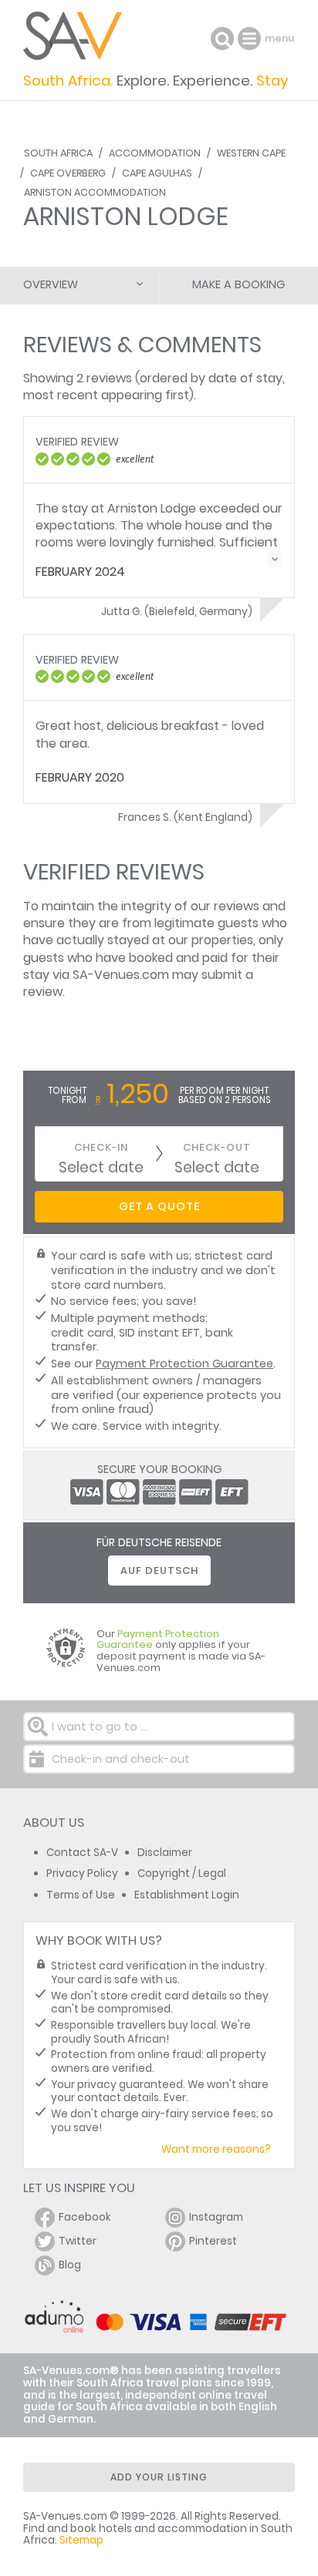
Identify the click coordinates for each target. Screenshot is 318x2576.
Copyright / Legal (182, 1873)
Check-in (101, 1147)
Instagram (216, 2217)
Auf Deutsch (159, 1570)
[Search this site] (222, 39)
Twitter (78, 2241)
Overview (51, 284)
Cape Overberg (68, 173)
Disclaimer (165, 1853)
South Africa (58, 153)
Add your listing (159, 2477)
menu (251, 39)
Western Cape (251, 153)
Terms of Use (81, 1895)
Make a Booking (238, 284)
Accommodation (155, 153)
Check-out (217, 1147)
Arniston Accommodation (95, 192)
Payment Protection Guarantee (184, 1364)
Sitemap (81, 2540)
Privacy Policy (82, 1873)
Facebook (85, 2217)
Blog (70, 2265)
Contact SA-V (82, 1853)
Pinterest (213, 2241)
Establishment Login (187, 1895)
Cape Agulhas (157, 173)
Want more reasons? (216, 2149)
